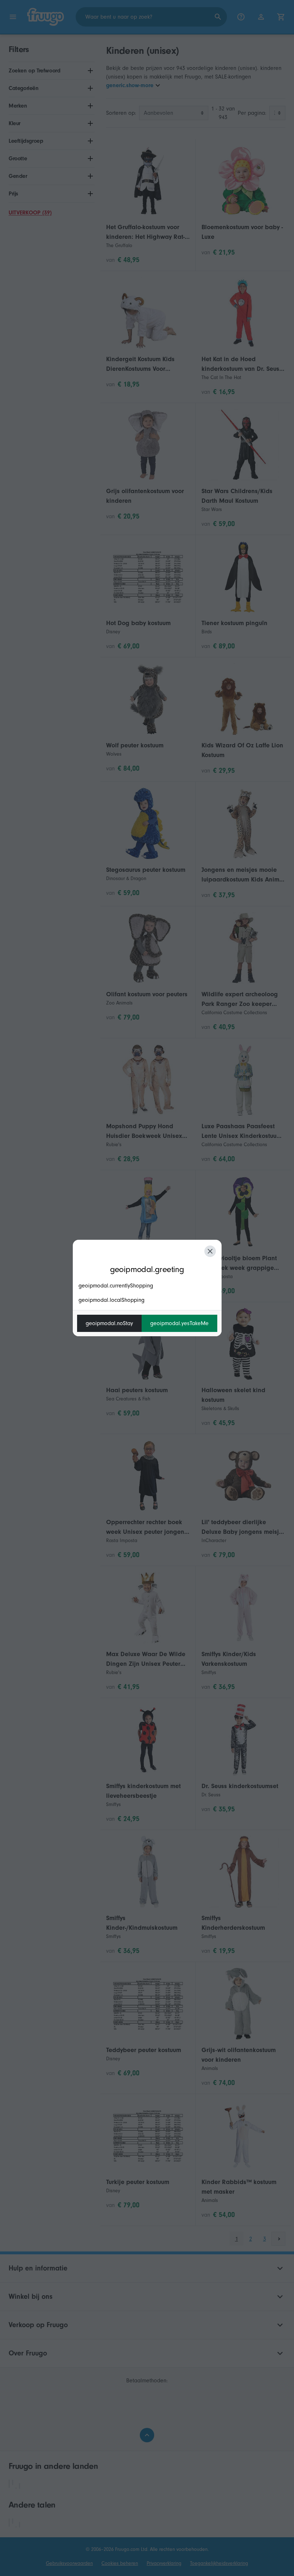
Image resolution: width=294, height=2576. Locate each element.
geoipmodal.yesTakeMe (179, 1323)
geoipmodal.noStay (109, 1323)
